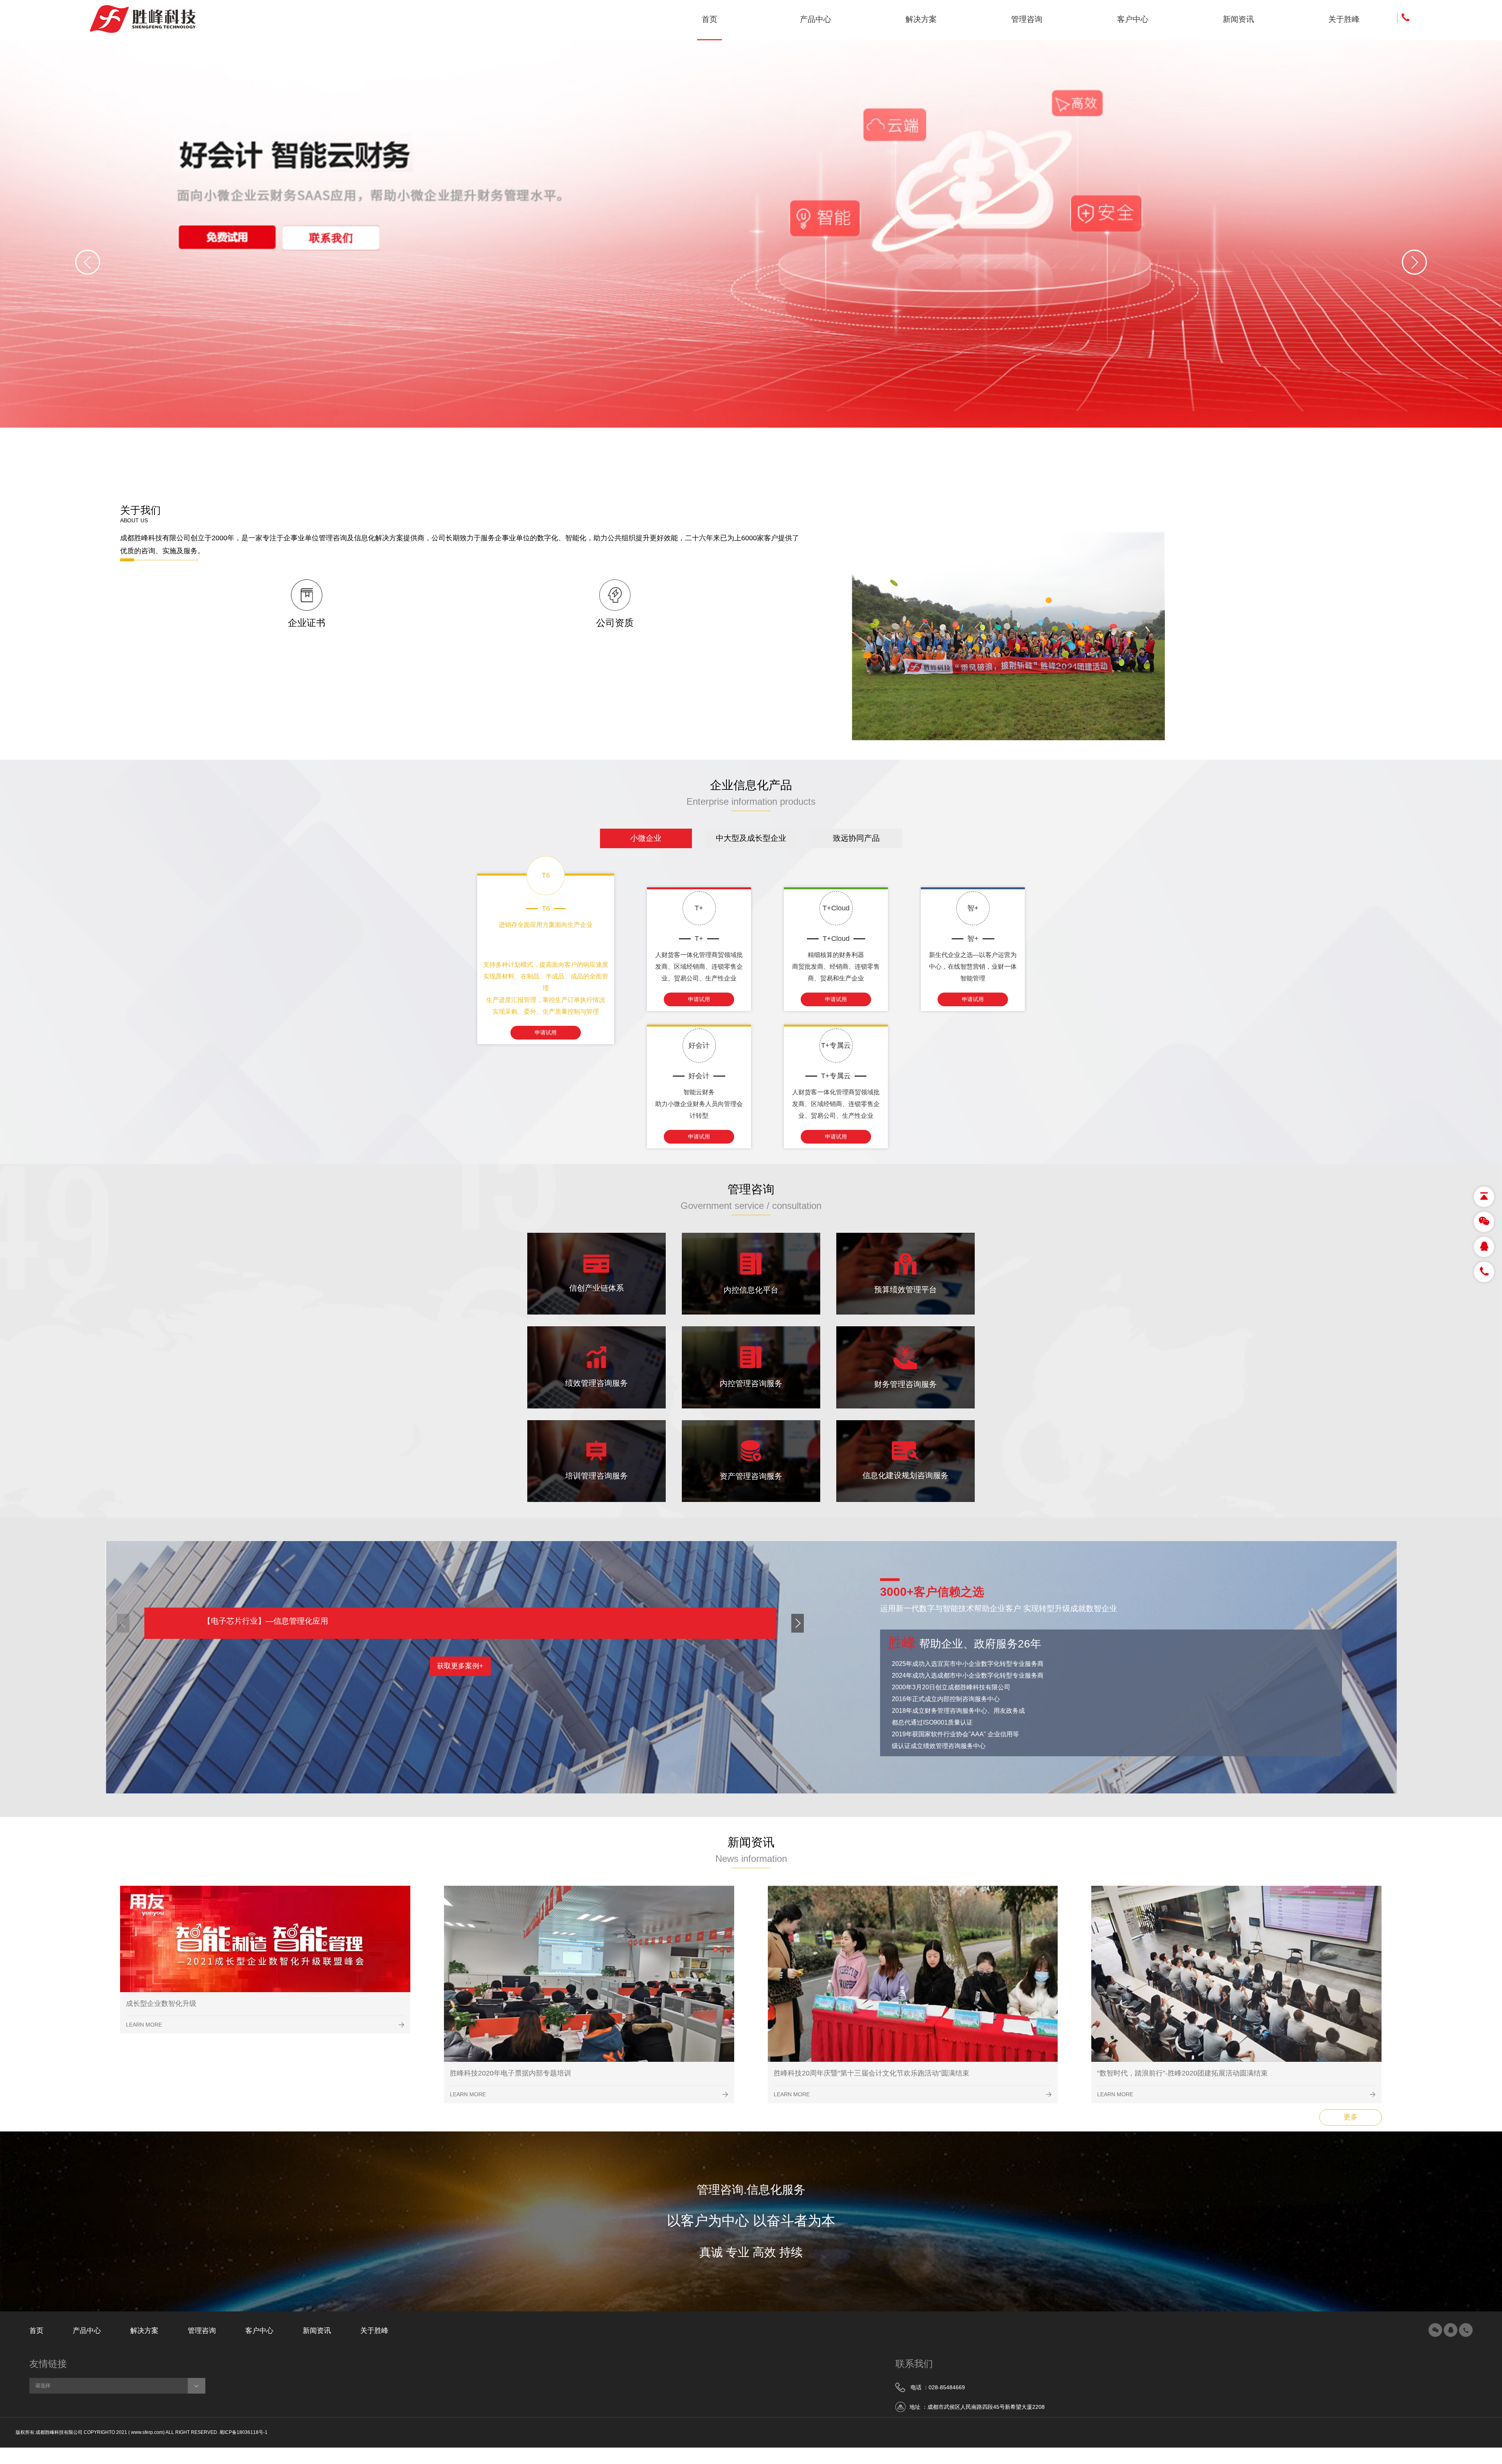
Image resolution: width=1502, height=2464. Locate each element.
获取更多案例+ (460, 1666)
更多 (1351, 2117)
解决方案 (144, 2331)
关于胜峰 (374, 2331)
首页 (36, 2331)
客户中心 (259, 2331)
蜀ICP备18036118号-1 (243, 2433)
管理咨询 (202, 2331)
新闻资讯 (317, 2331)
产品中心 (87, 2331)
